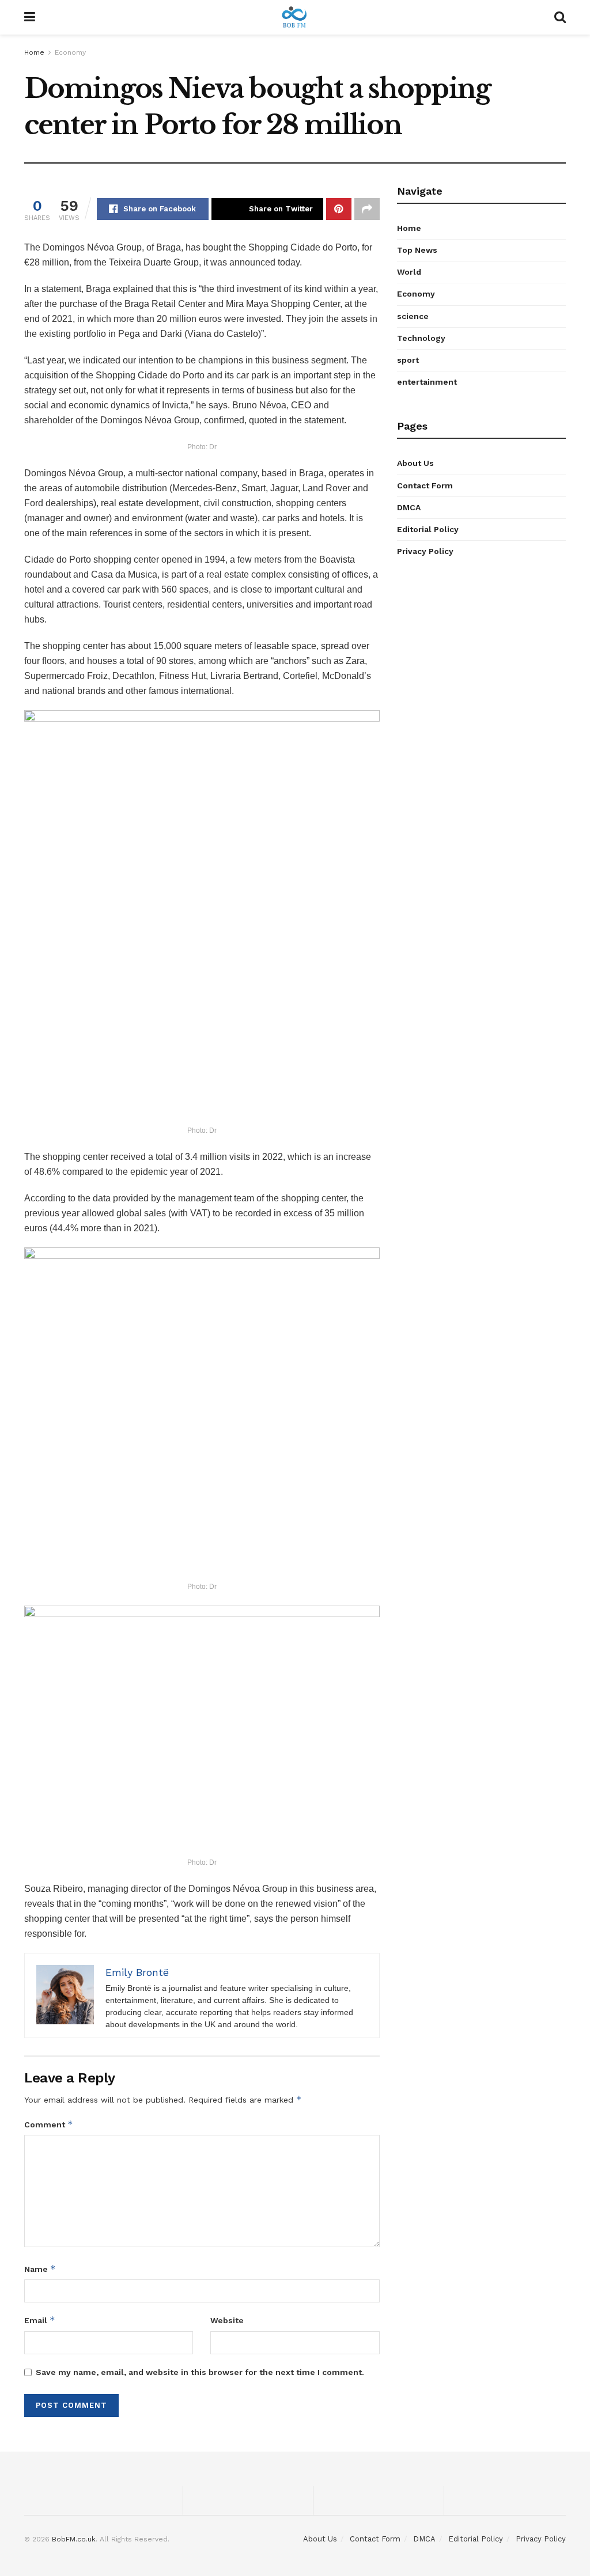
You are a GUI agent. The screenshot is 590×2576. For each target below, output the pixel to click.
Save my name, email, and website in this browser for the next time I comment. (200, 2372)
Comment (49, 2124)
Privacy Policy (425, 551)
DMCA (409, 507)
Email (40, 2320)
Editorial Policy (428, 529)
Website (227, 2320)
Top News (417, 250)
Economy (70, 52)
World (409, 272)
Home (34, 52)
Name (40, 2269)
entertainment (427, 382)
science (413, 316)
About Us (415, 463)
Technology (421, 338)
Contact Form (425, 485)
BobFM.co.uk (74, 2539)
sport (408, 360)
